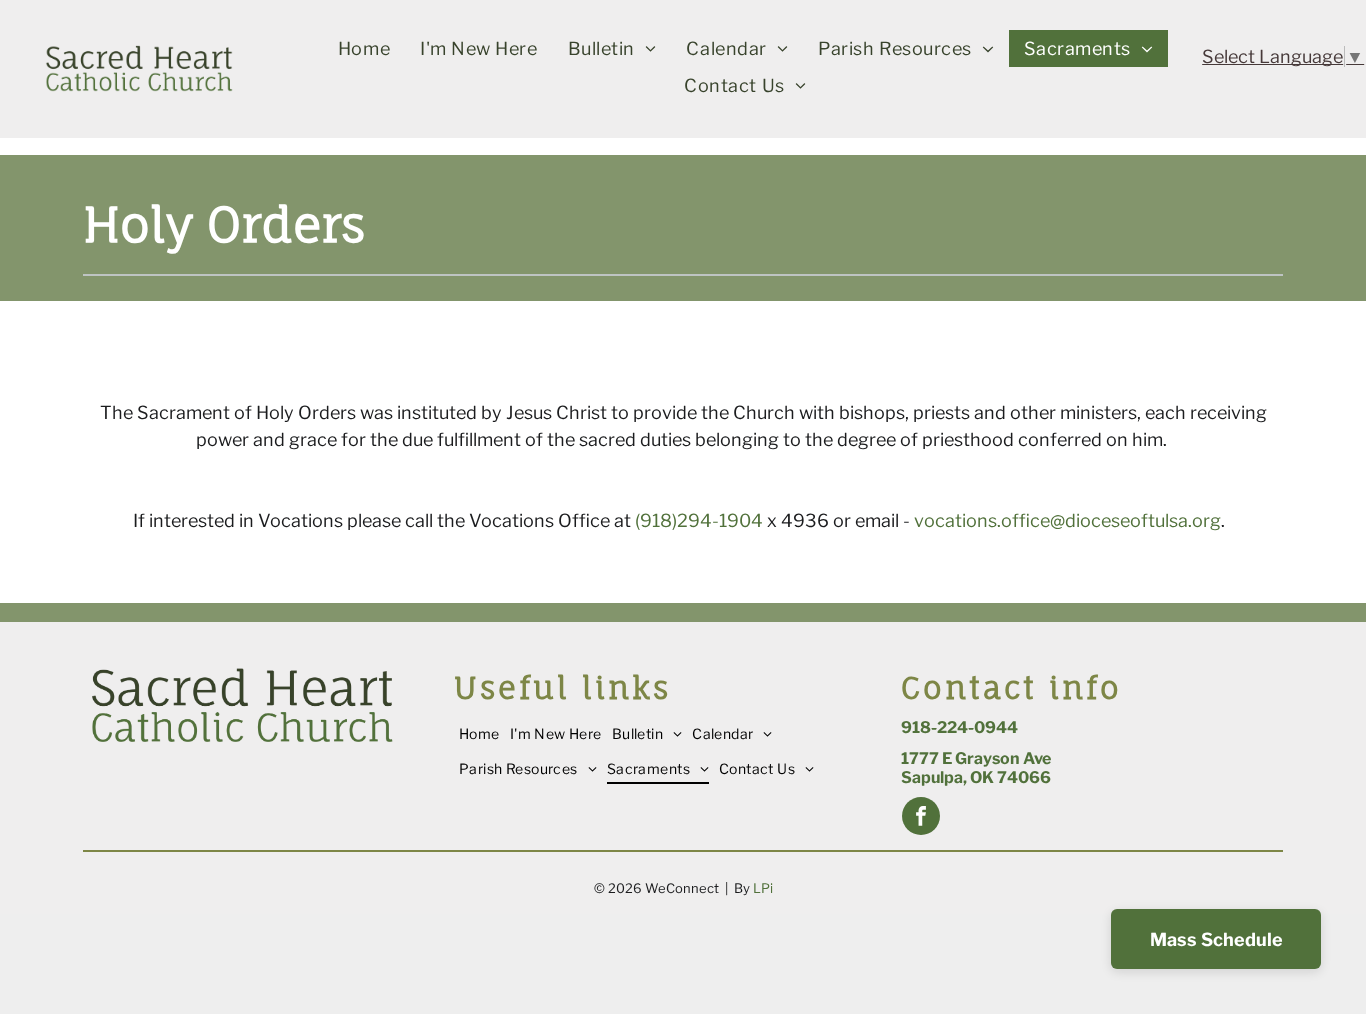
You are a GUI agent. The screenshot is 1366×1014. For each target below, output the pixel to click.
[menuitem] (364, 48)
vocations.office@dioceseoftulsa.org (1067, 520)
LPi (763, 888)
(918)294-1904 (699, 520)
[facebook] (921, 818)
